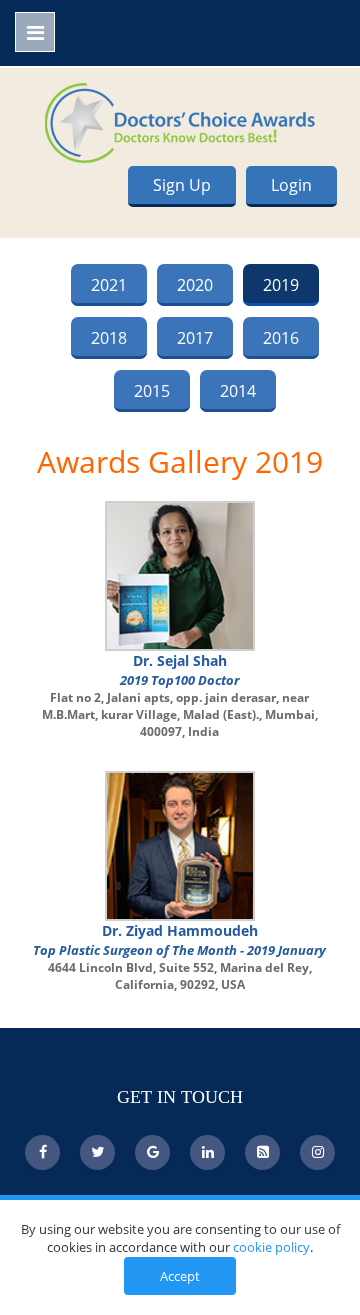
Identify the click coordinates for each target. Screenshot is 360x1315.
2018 (109, 338)
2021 (109, 285)
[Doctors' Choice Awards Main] (180, 121)
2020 (195, 285)
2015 (152, 391)
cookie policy (271, 1247)
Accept (180, 1276)
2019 (281, 285)
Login (291, 185)
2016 (281, 338)
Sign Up (182, 185)
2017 (195, 338)
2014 (238, 391)
